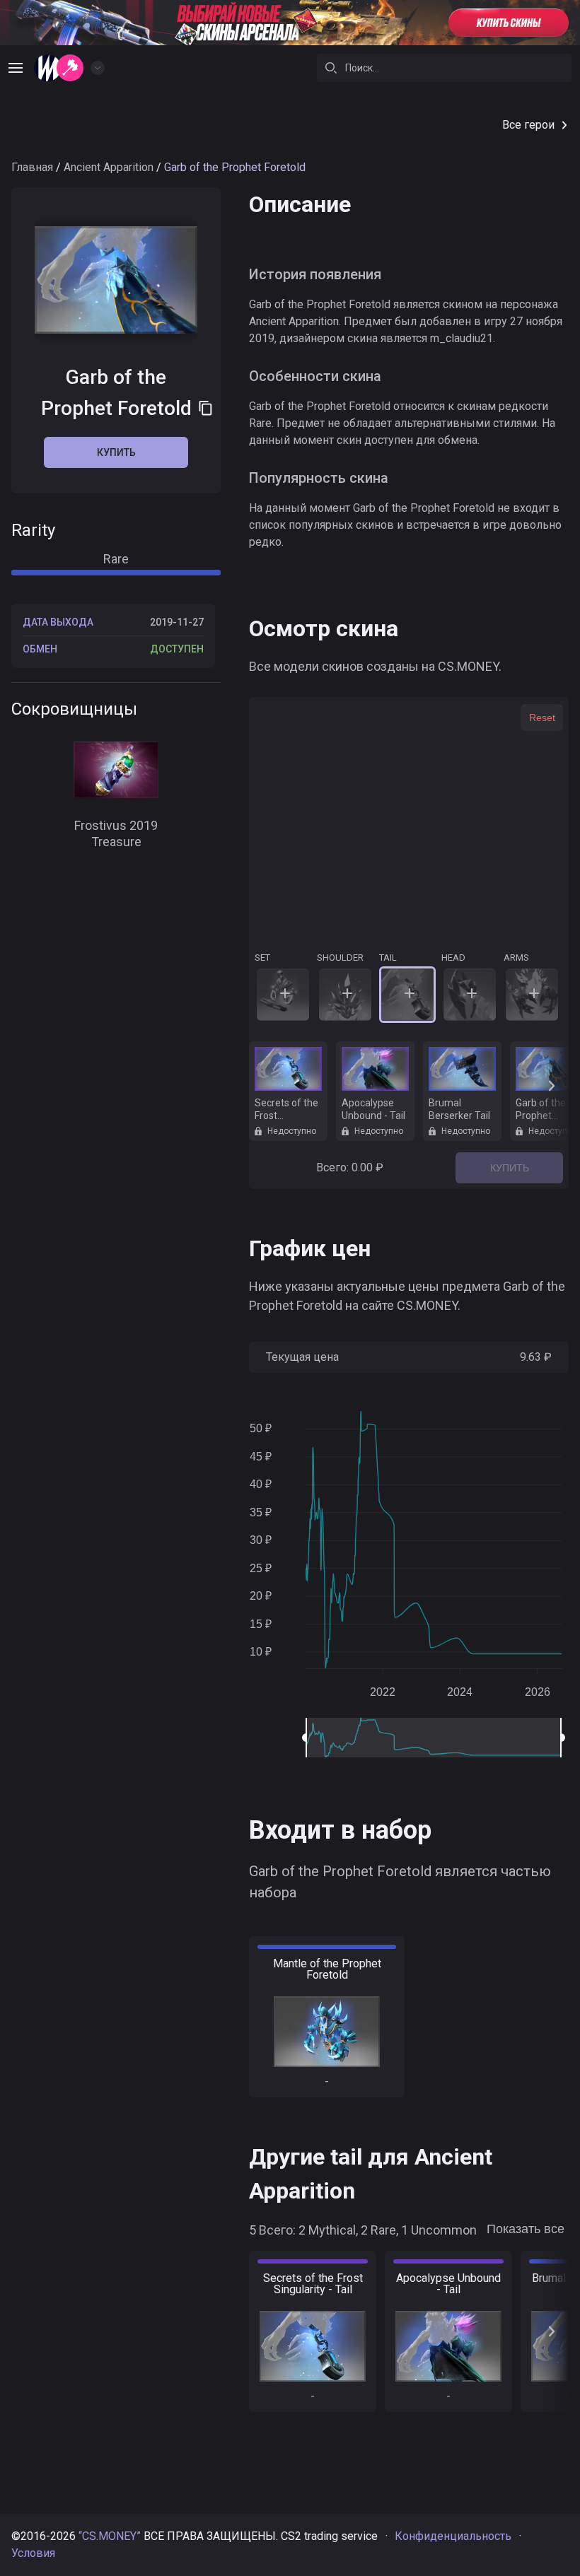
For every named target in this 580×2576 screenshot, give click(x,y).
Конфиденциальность (453, 2536)
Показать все (526, 2229)
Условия (33, 2553)
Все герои (528, 125)
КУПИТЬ (510, 1168)
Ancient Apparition (109, 167)
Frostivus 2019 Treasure (116, 833)
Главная (32, 167)
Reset (542, 718)
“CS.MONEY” (110, 2536)
